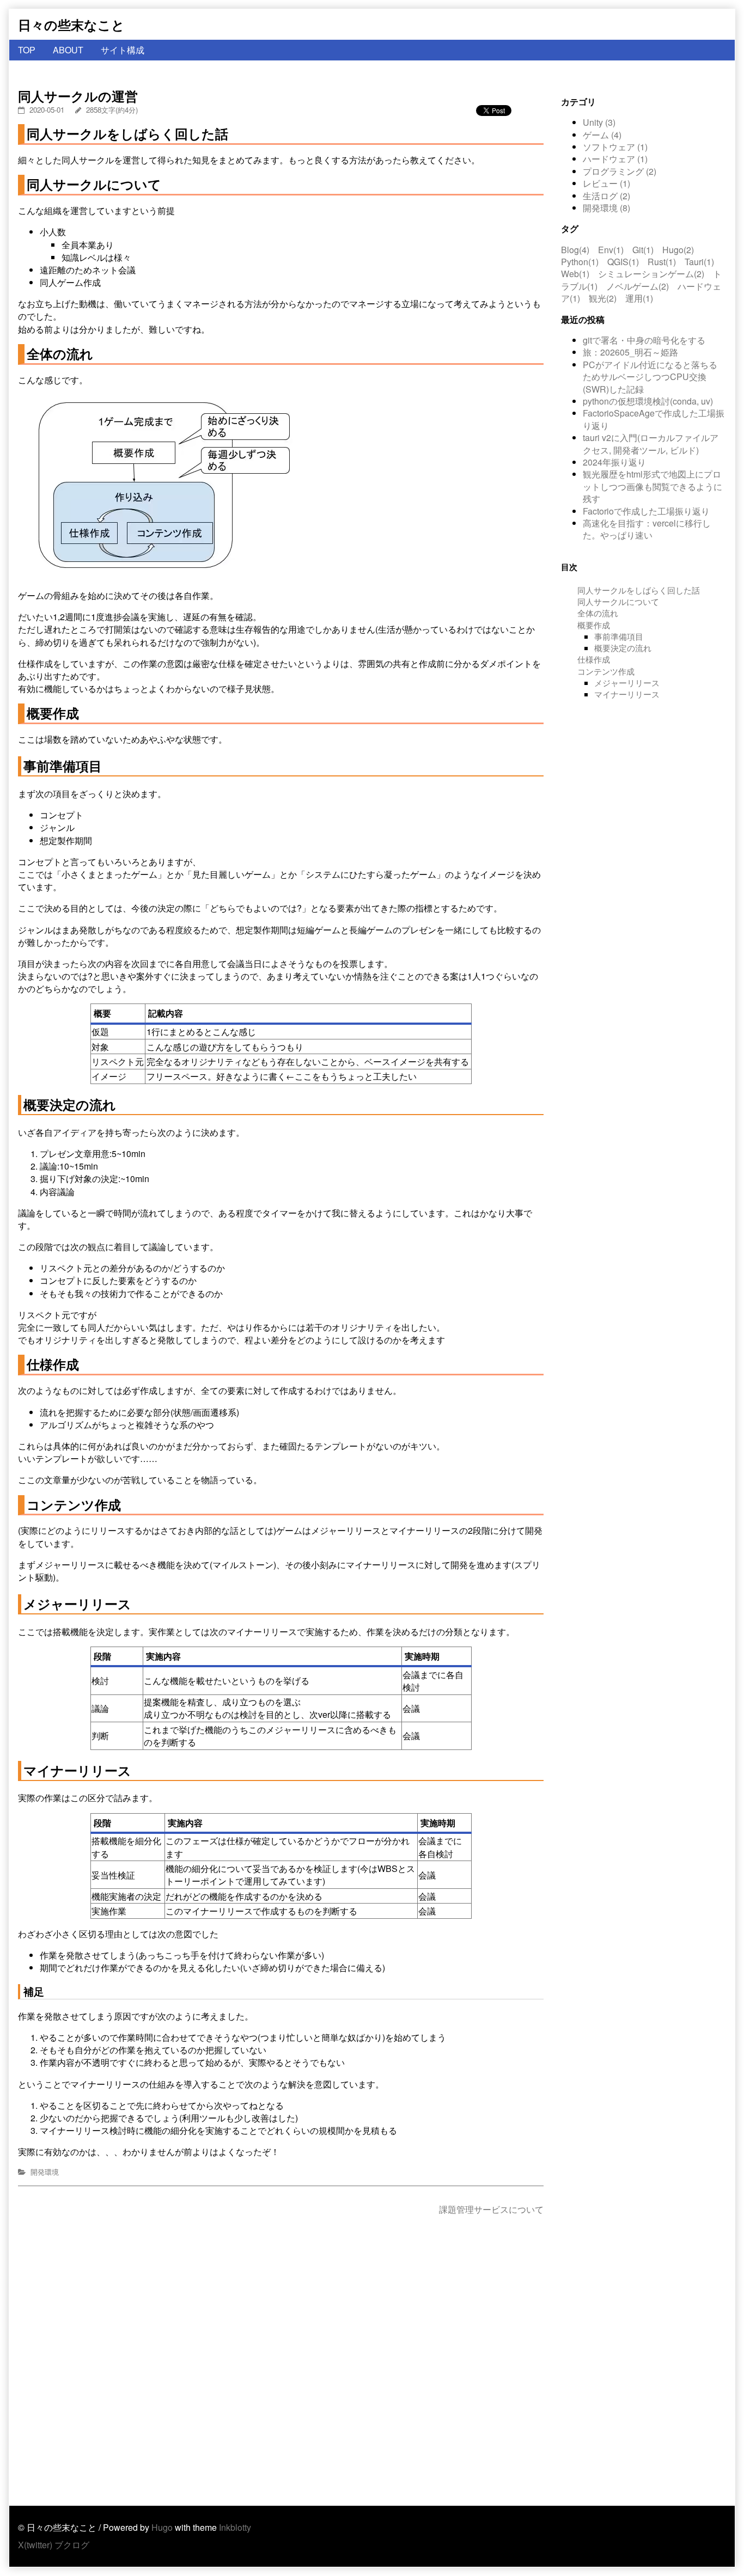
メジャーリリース (627, 683)
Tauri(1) (699, 262)
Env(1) (611, 250)
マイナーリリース (627, 694)
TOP (27, 50)
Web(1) (575, 274)
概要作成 (594, 624)
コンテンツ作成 (606, 671)
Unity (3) (599, 122)
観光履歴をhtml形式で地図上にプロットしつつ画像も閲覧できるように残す (652, 486)
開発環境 (45, 2172)
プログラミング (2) (620, 171)
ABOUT (68, 50)
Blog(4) (575, 250)
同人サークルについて (618, 601)
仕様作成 (594, 659)
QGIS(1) (623, 262)
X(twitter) (35, 2545)
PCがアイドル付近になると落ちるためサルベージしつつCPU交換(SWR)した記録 (650, 377)
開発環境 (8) (606, 208)
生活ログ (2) (606, 196)
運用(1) (639, 298)
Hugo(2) (678, 250)
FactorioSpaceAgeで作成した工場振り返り (654, 419)
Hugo (162, 2527)
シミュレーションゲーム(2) (651, 274)
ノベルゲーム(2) (638, 286)
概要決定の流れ (623, 648)
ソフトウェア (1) (615, 147)
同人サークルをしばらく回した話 (639, 589)
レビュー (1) (606, 183)
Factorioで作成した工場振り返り (646, 511)
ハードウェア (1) (615, 159)
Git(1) (643, 250)
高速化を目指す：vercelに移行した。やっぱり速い (647, 529)
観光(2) (603, 298)
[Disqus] (281, 2361)
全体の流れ (598, 613)
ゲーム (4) (602, 135)
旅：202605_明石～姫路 (630, 352)
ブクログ (72, 2545)
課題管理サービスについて (491, 2209)
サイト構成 (123, 50)
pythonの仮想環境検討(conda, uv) (648, 401)
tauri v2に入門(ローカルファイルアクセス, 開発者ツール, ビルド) (651, 443)
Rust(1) (662, 262)
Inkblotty (235, 2527)
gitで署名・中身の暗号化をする (644, 340)
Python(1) (580, 262)
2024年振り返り (614, 462)
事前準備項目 (619, 636)
